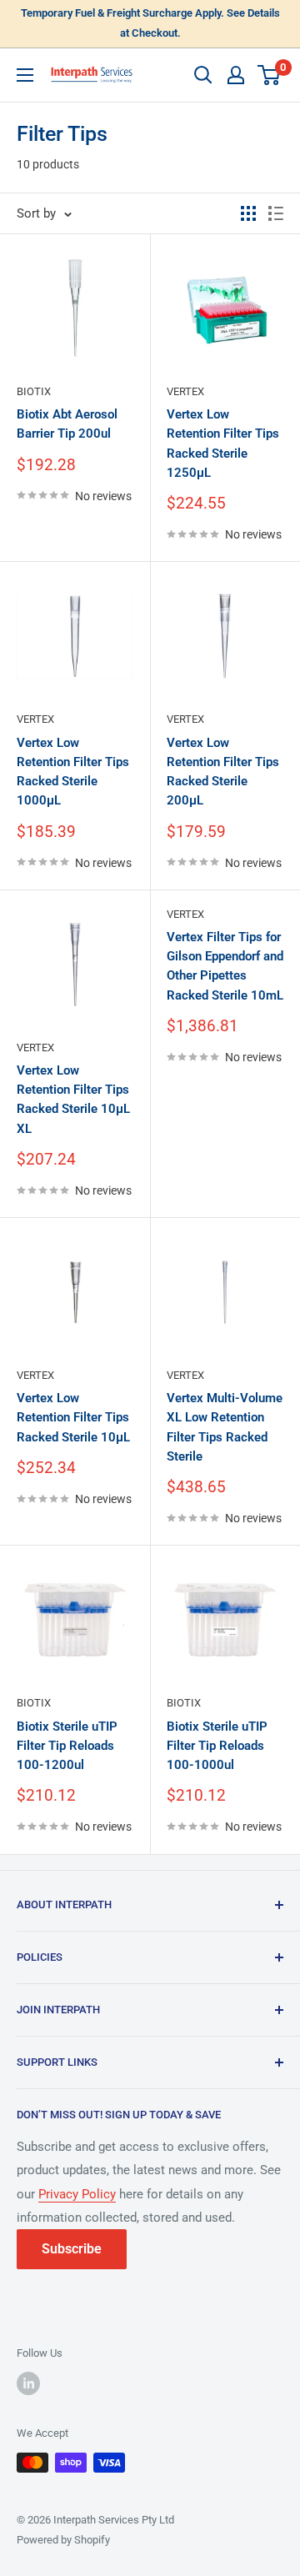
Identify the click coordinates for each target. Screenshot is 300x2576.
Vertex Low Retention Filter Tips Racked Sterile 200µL (223, 772)
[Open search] (203, 75)
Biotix (34, 391)
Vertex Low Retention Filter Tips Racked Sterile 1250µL (223, 444)
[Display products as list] (276, 213)
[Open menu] (25, 75)
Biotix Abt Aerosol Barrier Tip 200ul (67, 424)
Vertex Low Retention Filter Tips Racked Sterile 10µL (73, 1418)
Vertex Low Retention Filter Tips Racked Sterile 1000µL (73, 772)
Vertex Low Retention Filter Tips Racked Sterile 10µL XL (73, 1100)
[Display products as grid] (248, 213)
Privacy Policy (77, 2194)
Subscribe (72, 2249)
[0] (270, 75)
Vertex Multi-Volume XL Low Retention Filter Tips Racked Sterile (225, 1427)
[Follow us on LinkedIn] (28, 2383)
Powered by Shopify (63, 2540)
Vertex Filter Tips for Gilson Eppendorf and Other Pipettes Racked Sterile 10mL (225, 966)
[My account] (236, 75)
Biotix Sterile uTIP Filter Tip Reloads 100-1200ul (67, 1746)
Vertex (185, 391)
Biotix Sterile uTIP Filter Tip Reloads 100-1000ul (217, 1746)
